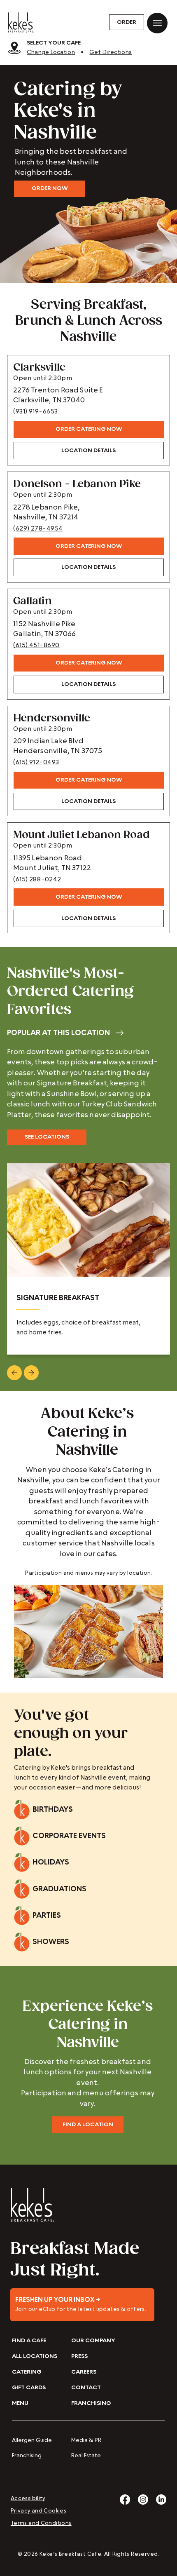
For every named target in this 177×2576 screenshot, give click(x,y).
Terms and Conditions (41, 2523)
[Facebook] (125, 2500)
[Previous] (14, 1373)
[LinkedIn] (161, 2500)
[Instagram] (143, 2500)
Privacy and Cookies (38, 2511)
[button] (127, 22)
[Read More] (82, 2305)
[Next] (31, 1373)
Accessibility (28, 2499)
